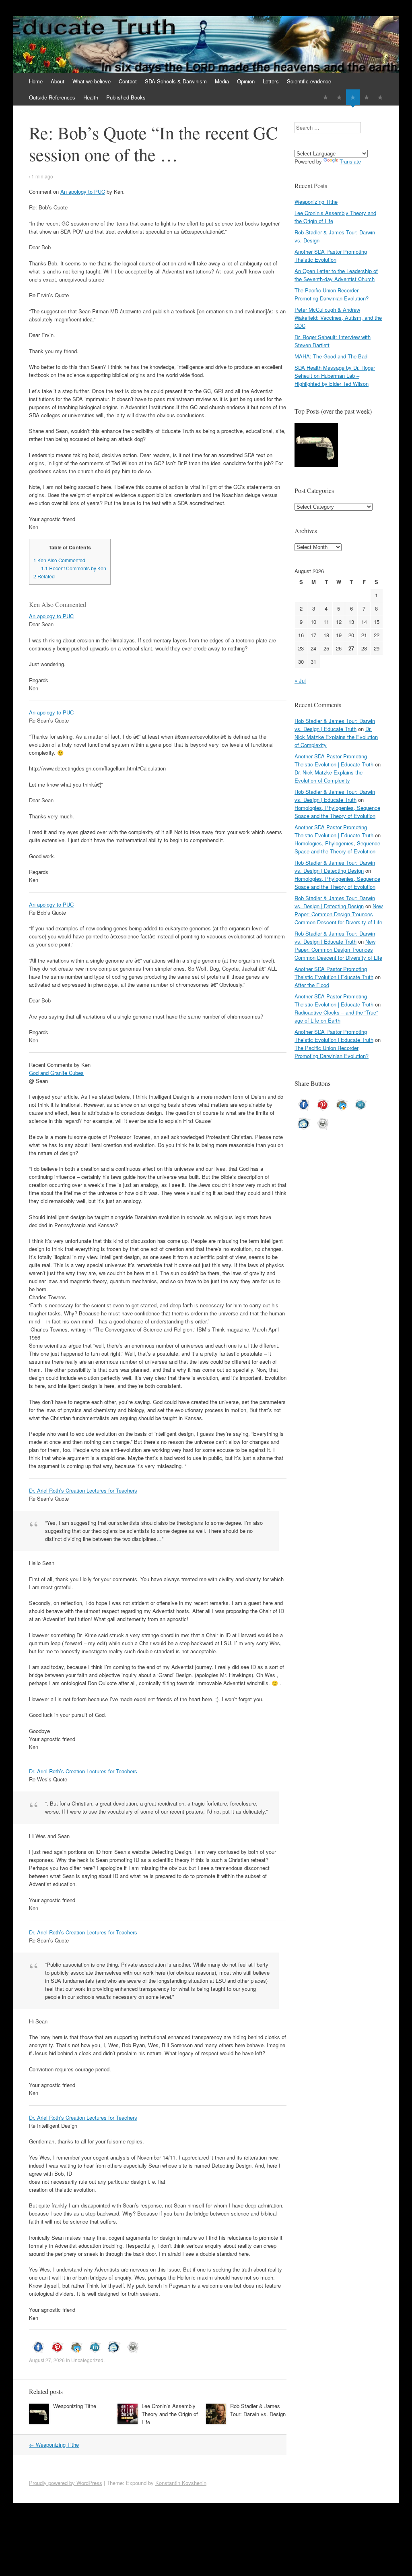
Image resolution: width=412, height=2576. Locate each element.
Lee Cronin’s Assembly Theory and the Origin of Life (170, 2414)
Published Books (126, 97)
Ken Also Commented (59, 560)
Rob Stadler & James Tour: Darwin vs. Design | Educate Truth (335, 725)
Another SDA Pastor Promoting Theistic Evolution (331, 256)
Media (222, 81)
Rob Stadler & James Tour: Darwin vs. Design (258, 2410)
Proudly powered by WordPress (66, 2483)
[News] (353, 97)
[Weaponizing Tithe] (316, 446)
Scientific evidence (309, 81)
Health (91, 97)
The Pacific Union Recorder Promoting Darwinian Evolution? (332, 294)
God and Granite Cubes (56, 1073)
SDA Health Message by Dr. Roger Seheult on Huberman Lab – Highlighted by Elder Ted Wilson (335, 376)
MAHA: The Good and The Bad (331, 356)
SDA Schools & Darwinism (176, 81)
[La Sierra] (367, 97)
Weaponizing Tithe (75, 2406)
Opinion (246, 81)
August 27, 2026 (47, 2360)
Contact (128, 81)
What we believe (92, 81)
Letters (271, 81)
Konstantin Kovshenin (181, 2483)
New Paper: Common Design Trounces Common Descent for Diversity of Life (339, 914)
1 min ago (42, 176)
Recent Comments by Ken (74, 568)
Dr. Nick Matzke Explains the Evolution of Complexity (336, 737)
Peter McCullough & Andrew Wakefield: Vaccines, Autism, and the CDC (338, 318)
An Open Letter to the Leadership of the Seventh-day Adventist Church (336, 275)
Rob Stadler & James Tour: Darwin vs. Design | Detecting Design (335, 867)
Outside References (52, 97)
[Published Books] (380, 97)
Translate (350, 161)
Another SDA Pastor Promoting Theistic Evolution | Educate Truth (334, 760)
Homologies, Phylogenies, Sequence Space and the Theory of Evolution (337, 812)
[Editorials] (325, 97)
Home (36, 81)
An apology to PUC (83, 192)
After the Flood (312, 985)
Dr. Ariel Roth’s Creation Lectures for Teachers (83, 1490)
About (58, 81)
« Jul (300, 680)
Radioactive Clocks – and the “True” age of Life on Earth (336, 1016)
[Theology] (339, 97)
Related (44, 576)
